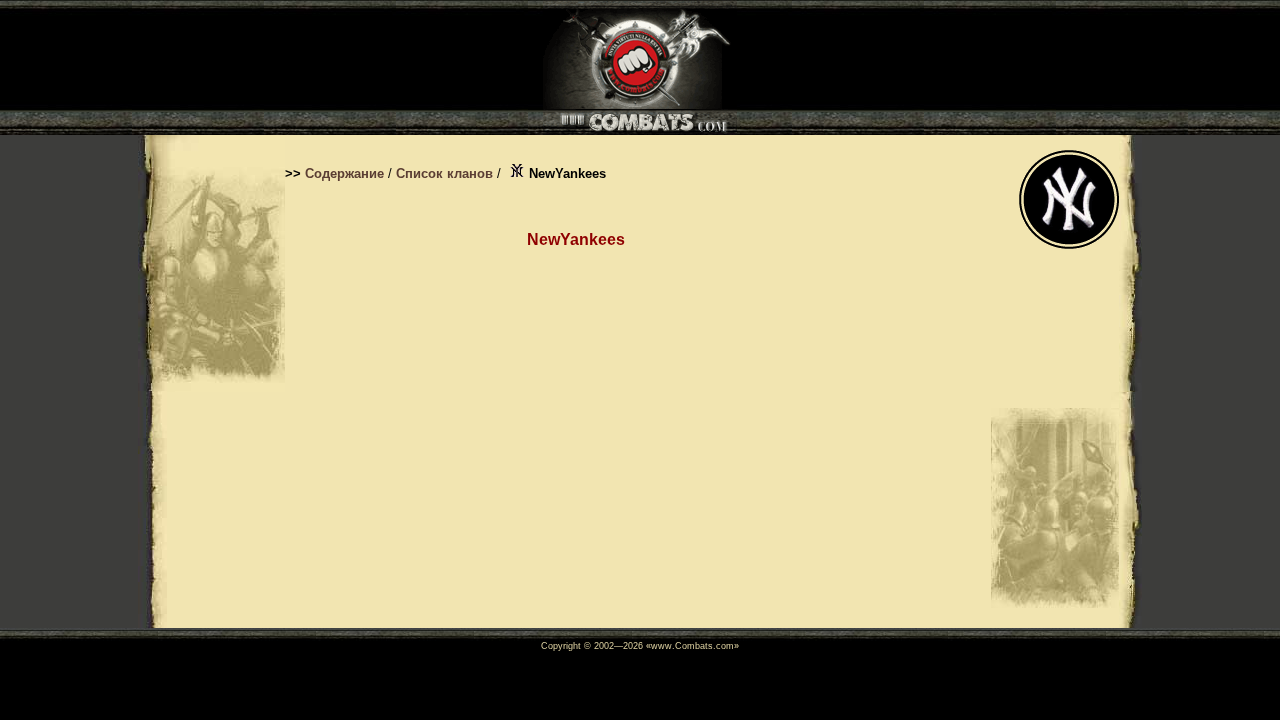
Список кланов (444, 173)
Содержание (344, 173)
